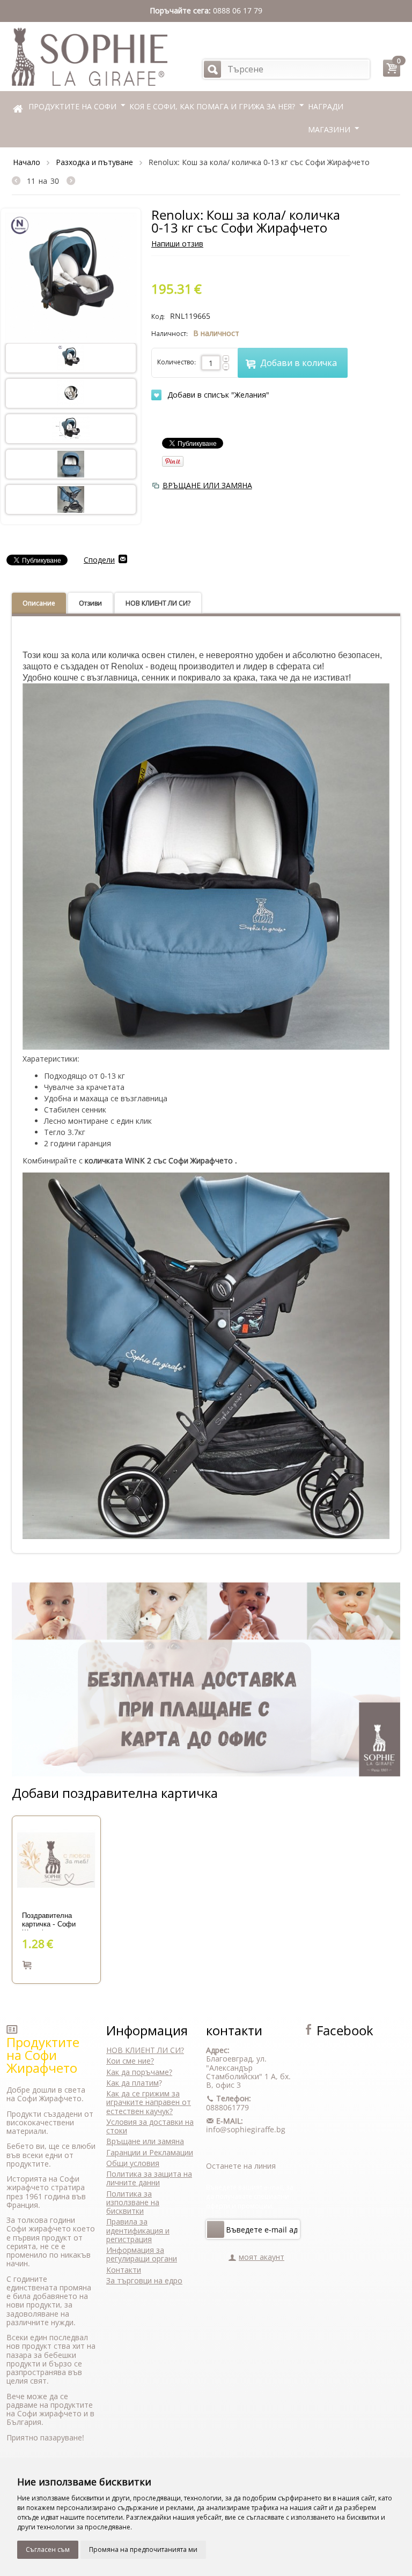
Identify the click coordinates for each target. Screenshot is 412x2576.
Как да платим (133, 2083)
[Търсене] (212, 69)
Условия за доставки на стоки (150, 2126)
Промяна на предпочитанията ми (143, 2549)
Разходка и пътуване (94, 162)
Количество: (176, 362)
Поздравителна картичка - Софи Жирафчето (49, 1921)
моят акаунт (262, 2257)
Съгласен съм (48, 2549)
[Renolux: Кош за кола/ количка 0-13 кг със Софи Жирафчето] (71, 277)
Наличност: (170, 334)
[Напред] (216, 2229)
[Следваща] (71, 181)
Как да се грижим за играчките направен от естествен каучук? (149, 2102)
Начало (27, 162)
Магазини (329, 129)
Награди (326, 106)
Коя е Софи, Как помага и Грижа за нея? (212, 106)
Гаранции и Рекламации (150, 2152)
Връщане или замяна (145, 2141)
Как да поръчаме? (139, 2072)
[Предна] (19, 181)
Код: (158, 316)
